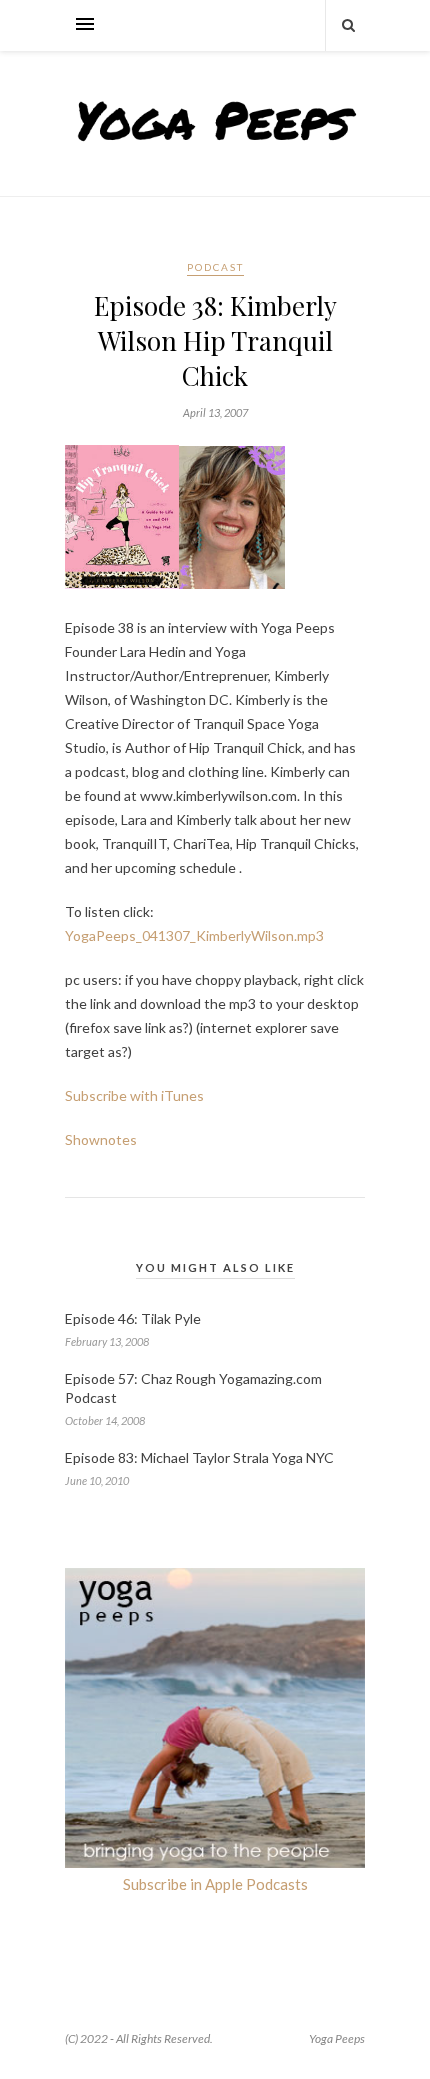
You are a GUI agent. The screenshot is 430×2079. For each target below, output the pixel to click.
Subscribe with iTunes (134, 1095)
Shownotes (101, 1139)
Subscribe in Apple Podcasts (215, 1884)
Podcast (215, 267)
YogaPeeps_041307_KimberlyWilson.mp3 (194, 935)
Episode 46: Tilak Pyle (133, 1318)
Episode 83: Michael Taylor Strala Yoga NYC (199, 1457)
